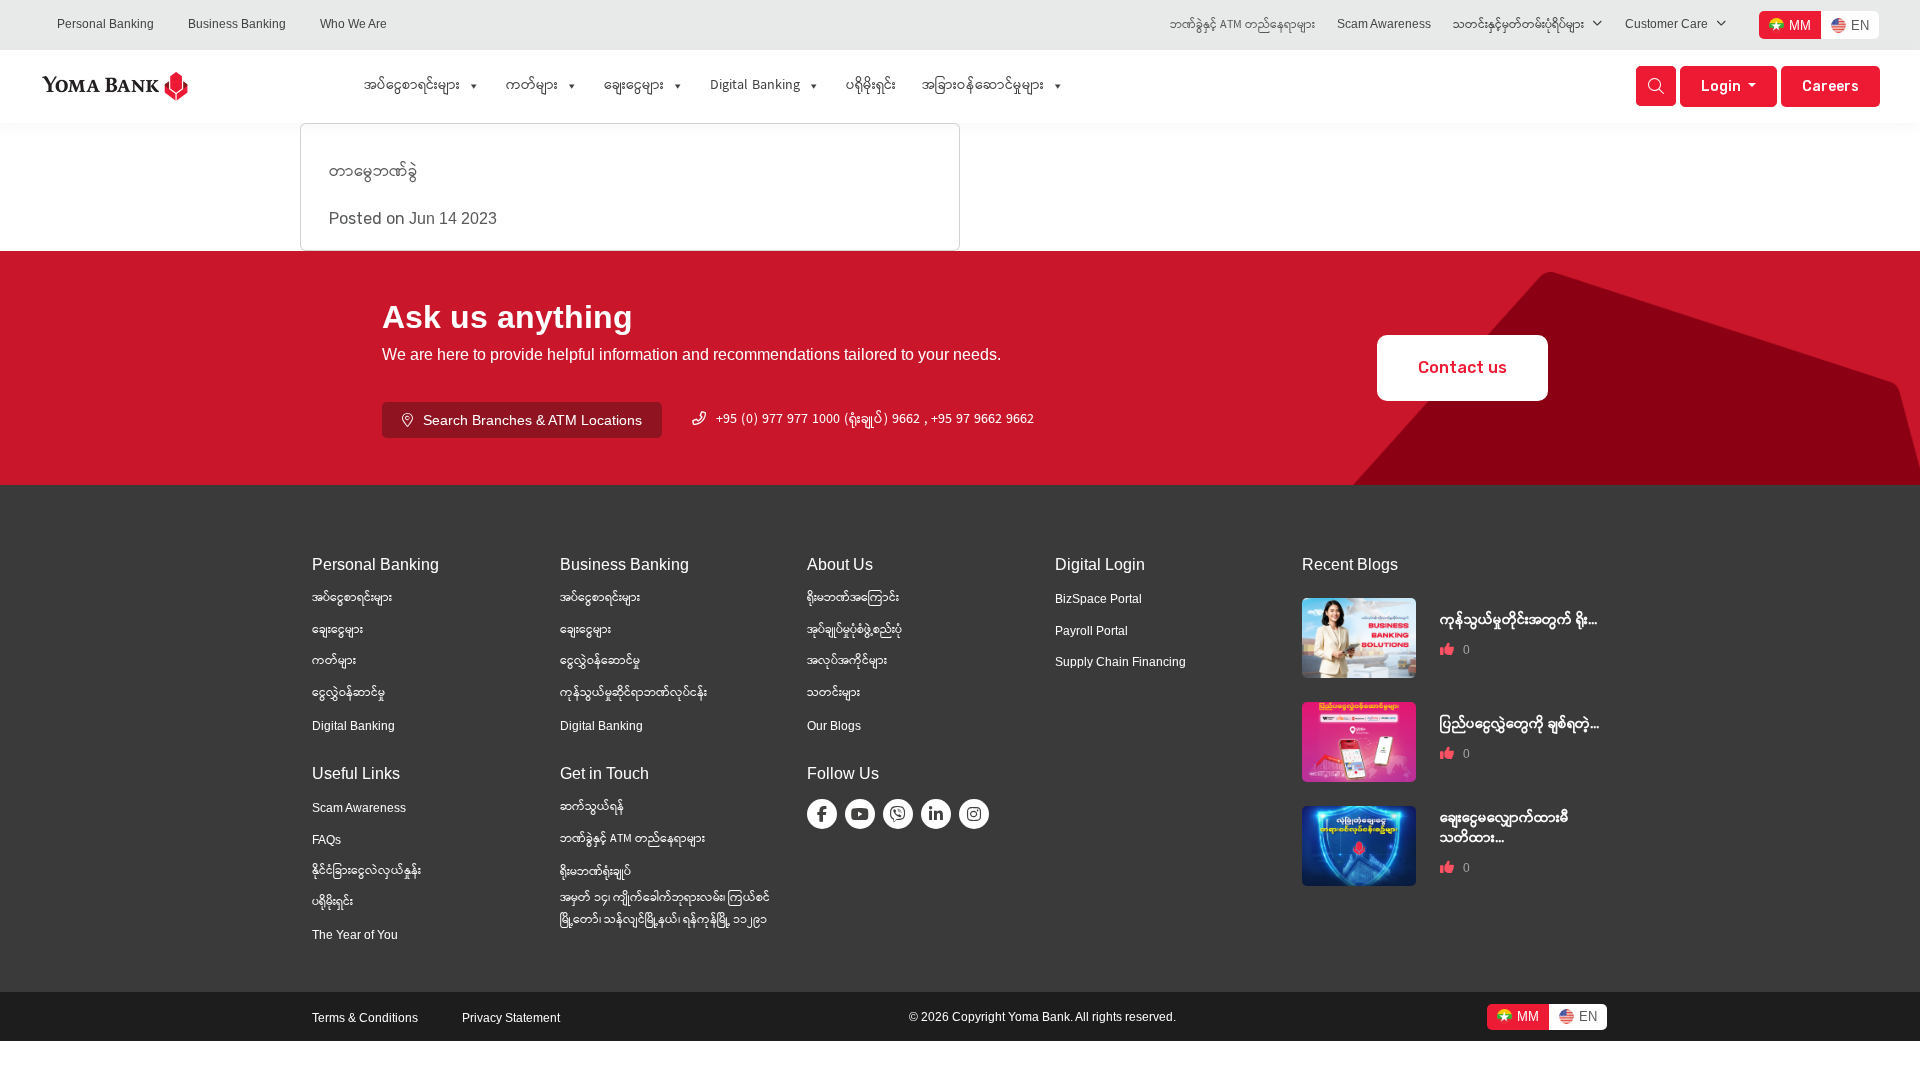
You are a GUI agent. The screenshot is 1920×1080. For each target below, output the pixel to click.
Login (1722, 86)
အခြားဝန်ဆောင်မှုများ (983, 86)
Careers (1830, 86)
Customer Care (1666, 24)
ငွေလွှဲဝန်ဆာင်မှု (348, 693)
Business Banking (237, 24)
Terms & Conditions (365, 1018)
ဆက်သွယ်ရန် (592, 807)
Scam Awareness (1384, 24)
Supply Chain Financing (1120, 662)
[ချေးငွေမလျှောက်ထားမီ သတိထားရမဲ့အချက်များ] (1359, 844)
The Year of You (355, 935)
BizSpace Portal (1098, 599)
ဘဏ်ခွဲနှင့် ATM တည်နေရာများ (1242, 25)
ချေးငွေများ (634, 86)
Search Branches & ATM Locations (532, 420)
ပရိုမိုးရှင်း (871, 86)
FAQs (326, 840)
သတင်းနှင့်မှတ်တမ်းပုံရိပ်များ (1518, 25)
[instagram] (978, 814)
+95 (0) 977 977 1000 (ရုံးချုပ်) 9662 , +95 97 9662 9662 (875, 420)
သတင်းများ (833, 693)
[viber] (902, 814)
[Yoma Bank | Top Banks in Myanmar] (115, 84)
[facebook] (826, 814)
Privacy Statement (511, 1018)
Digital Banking (755, 86)
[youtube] (864, 814)
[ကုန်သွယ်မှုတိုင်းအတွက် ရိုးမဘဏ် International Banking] (1359, 636)
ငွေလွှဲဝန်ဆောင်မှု (600, 661)
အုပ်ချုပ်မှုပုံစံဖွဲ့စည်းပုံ (854, 630)
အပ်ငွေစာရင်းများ (412, 86)
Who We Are (353, 24)
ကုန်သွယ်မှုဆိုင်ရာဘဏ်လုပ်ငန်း (633, 693)
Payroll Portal (1091, 631)
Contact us (1462, 367)
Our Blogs (834, 726)
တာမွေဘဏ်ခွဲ (373, 172)
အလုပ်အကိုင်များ (847, 661)
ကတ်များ (532, 86)
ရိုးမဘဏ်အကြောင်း (853, 598)
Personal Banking (105, 24)
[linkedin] (940, 814)
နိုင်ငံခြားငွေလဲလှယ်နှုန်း (366, 871)
